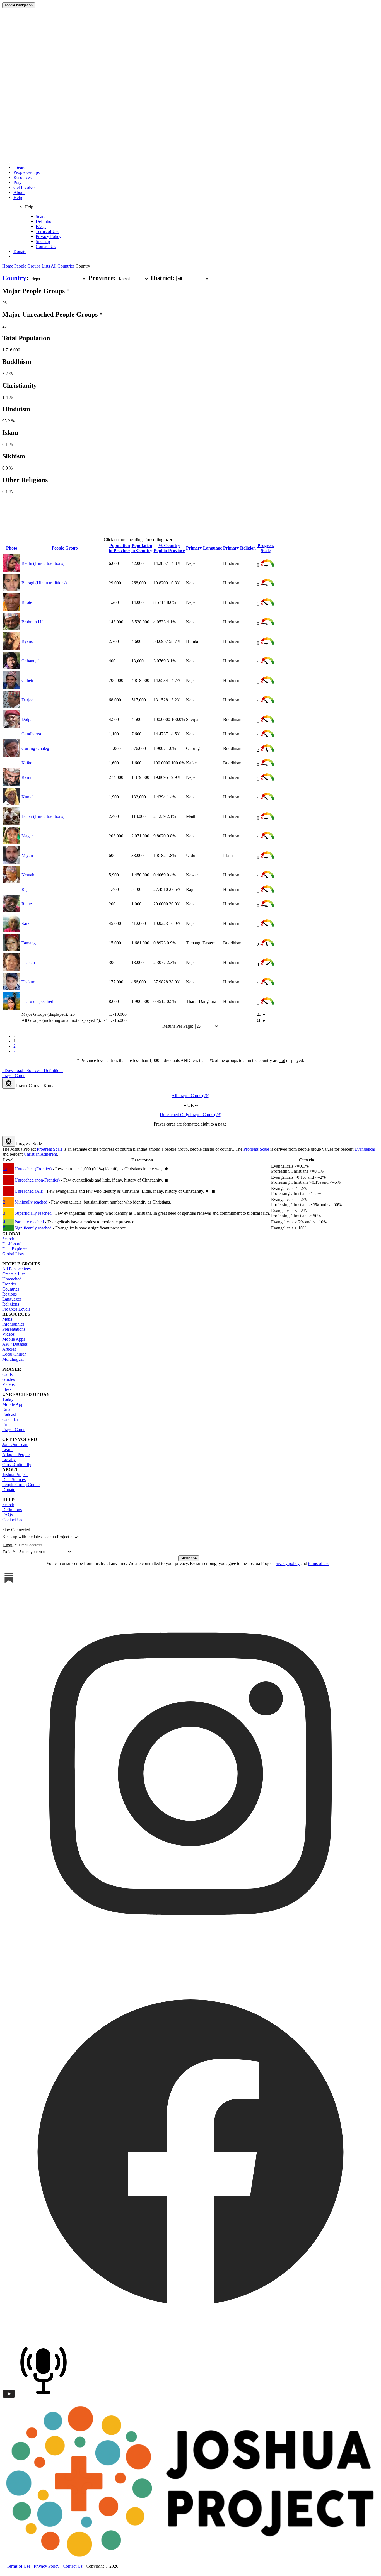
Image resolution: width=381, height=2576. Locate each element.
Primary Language (204, 548)
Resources (22, 177)
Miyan (27, 855)
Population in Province (120, 548)
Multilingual (13, 1359)
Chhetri (28, 680)
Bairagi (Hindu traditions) (44, 583)
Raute (27, 904)
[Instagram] (191, 1960)
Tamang (29, 943)
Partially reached (29, 1222)
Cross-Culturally (17, 1465)
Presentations (14, 1329)
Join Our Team (15, 1444)
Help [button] (18, 197)
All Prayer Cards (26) (191, 1096)
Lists (46, 266)
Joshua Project (15, 1475)
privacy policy (287, 1563)
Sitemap (43, 241)
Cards (7, 1374)
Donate (20, 251)
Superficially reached (33, 1213)
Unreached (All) (29, 1191)
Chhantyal (31, 661)
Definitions (45, 221)
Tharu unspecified (37, 1001)
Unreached (12, 1279)
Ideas (7, 1389)
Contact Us (46, 246)
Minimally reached (31, 1202)
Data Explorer (15, 1249)
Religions (11, 1304)
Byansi (28, 641)
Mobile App (13, 1404)
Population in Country (142, 548)
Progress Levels (16, 1309)
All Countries (63, 266)
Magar (27, 836)
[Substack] (9, 1583)
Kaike (27, 763)
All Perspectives (16, 1269)
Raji (25, 889)
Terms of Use (48, 231)
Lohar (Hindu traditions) (43, 816)
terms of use (319, 1563)
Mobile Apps (14, 1339)
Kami (26, 777)
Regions (9, 1294)
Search (21, 167)
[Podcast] (45, 2399)
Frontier (9, 1284)
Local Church (14, 1354)
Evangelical (365, 1149)
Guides (9, 1379)
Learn (7, 1449)
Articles (9, 1349)
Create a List (13, 1274)
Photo (12, 548)
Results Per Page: (178, 1026)
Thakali (28, 962)
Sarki (26, 923)
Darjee (27, 700)
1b (5, 1180)
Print (6, 1424)
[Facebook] (191, 2338)
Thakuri (28, 982)
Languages (12, 1299)
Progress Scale (266, 548)
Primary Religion (239, 548)
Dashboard (12, 1244)
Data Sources (14, 1480)
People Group (65, 548)
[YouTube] (9, 2399)
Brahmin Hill (33, 622)
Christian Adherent (40, 1154)
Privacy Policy (49, 236)
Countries (11, 1289)
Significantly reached (33, 1228)
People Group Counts (21, 1485)
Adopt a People (16, 1455)
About (19, 192)
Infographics (13, 1324)
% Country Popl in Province (169, 548)
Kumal (27, 797)
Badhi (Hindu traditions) (43, 563)
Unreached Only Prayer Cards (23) (191, 1115)
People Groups (26, 172)
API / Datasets (15, 1344)
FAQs (41, 226)
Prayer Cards (14, 1429)
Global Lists (13, 1254)
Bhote (27, 602)
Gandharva (31, 734)
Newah (28, 875)
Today (8, 1399)
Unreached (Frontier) (33, 1169)
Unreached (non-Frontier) (37, 1180)
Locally (9, 1460)
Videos (8, 1334)
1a (5, 1169)
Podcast (9, 1414)
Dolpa (27, 719)
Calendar (10, 1419)
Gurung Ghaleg (35, 748)
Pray (17, 182)
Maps (7, 1319)
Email (7, 1409)
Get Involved (25, 187)
